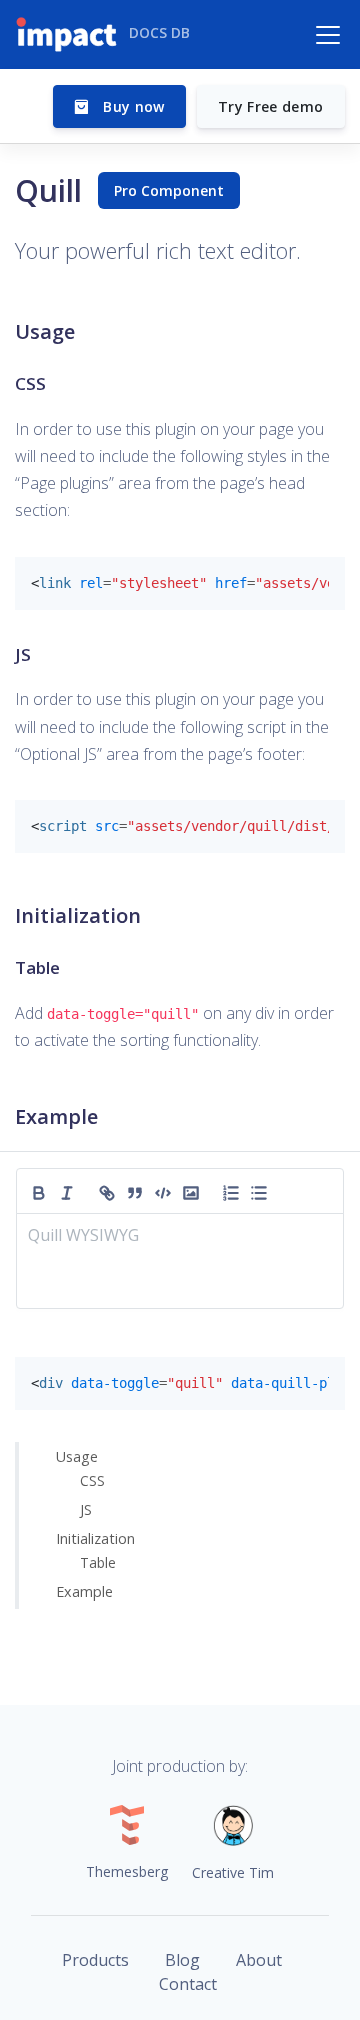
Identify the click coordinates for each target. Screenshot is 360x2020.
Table (98, 1562)
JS (86, 1509)
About (259, 1960)
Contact (188, 1984)
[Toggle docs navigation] (328, 35)
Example (84, 1591)
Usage (77, 1456)
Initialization (95, 1538)
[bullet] (259, 1191)
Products (95, 1960)
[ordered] (231, 1191)
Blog (182, 1960)
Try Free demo (271, 106)
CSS (92, 1480)
